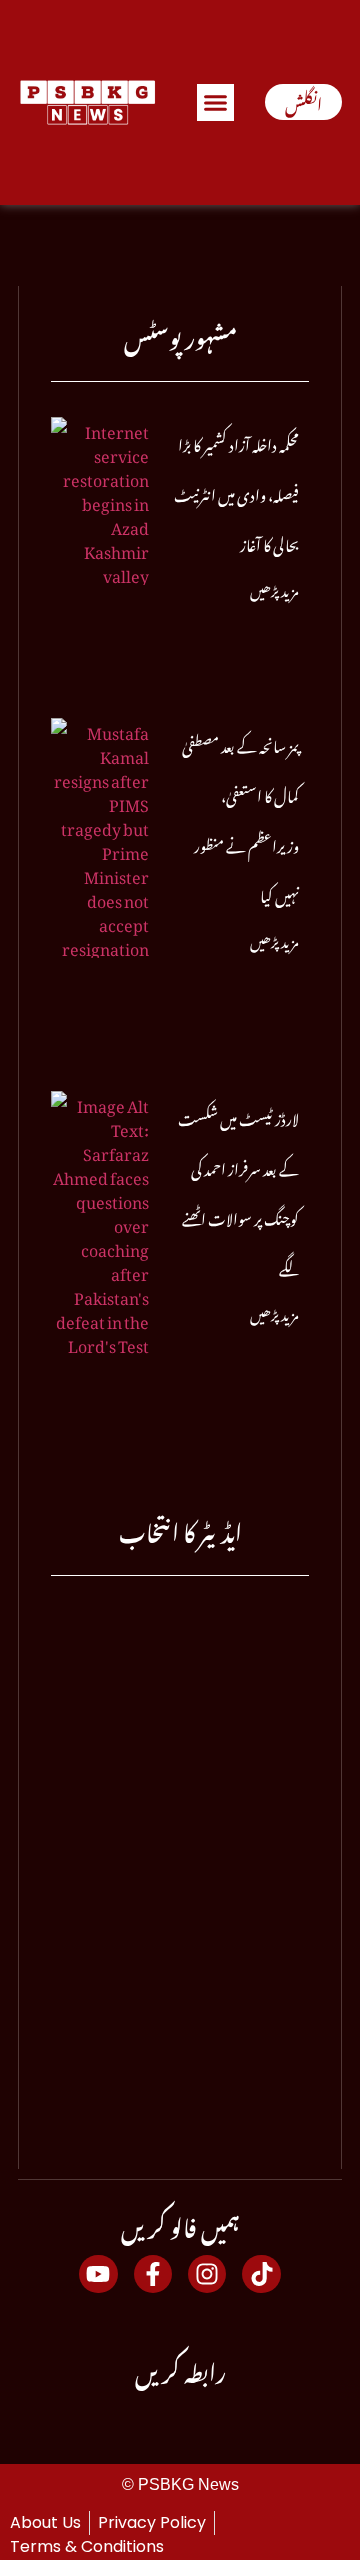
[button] (216, 103)
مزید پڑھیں (274, 587)
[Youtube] (98, 2274)
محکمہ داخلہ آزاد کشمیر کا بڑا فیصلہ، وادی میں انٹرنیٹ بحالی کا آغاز (236, 492)
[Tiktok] (261, 2274)
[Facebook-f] (153, 2274)
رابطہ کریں (180, 2368)
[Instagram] (207, 2274)
